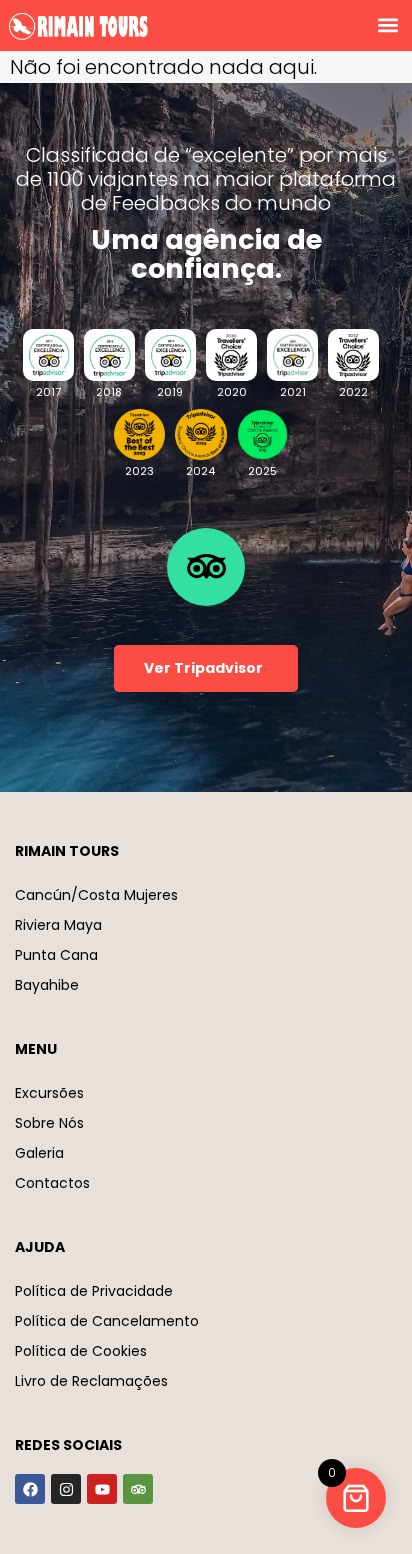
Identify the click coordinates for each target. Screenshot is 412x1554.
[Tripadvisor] (138, 1489)
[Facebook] (30, 1489)
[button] (387, 25)
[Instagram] (66, 1489)
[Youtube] (102, 1489)
